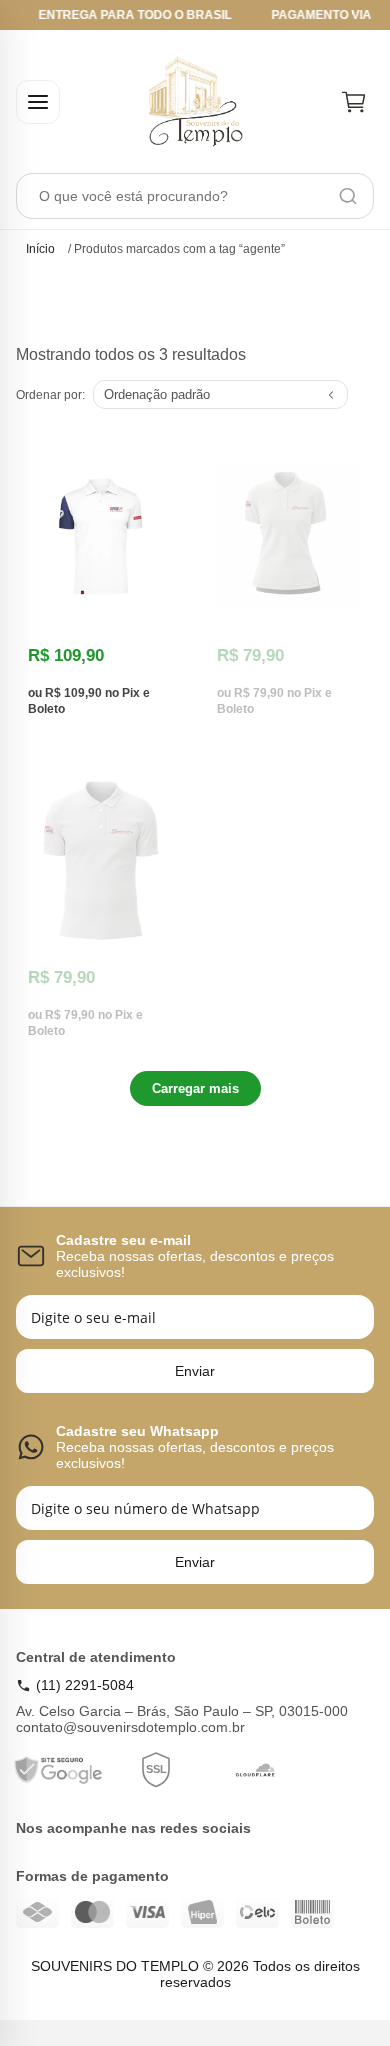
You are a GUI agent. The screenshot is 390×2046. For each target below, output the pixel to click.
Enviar (195, 1371)
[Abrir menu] (38, 102)
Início (40, 249)
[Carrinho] (354, 102)
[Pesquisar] (348, 196)
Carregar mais (195, 1088)
